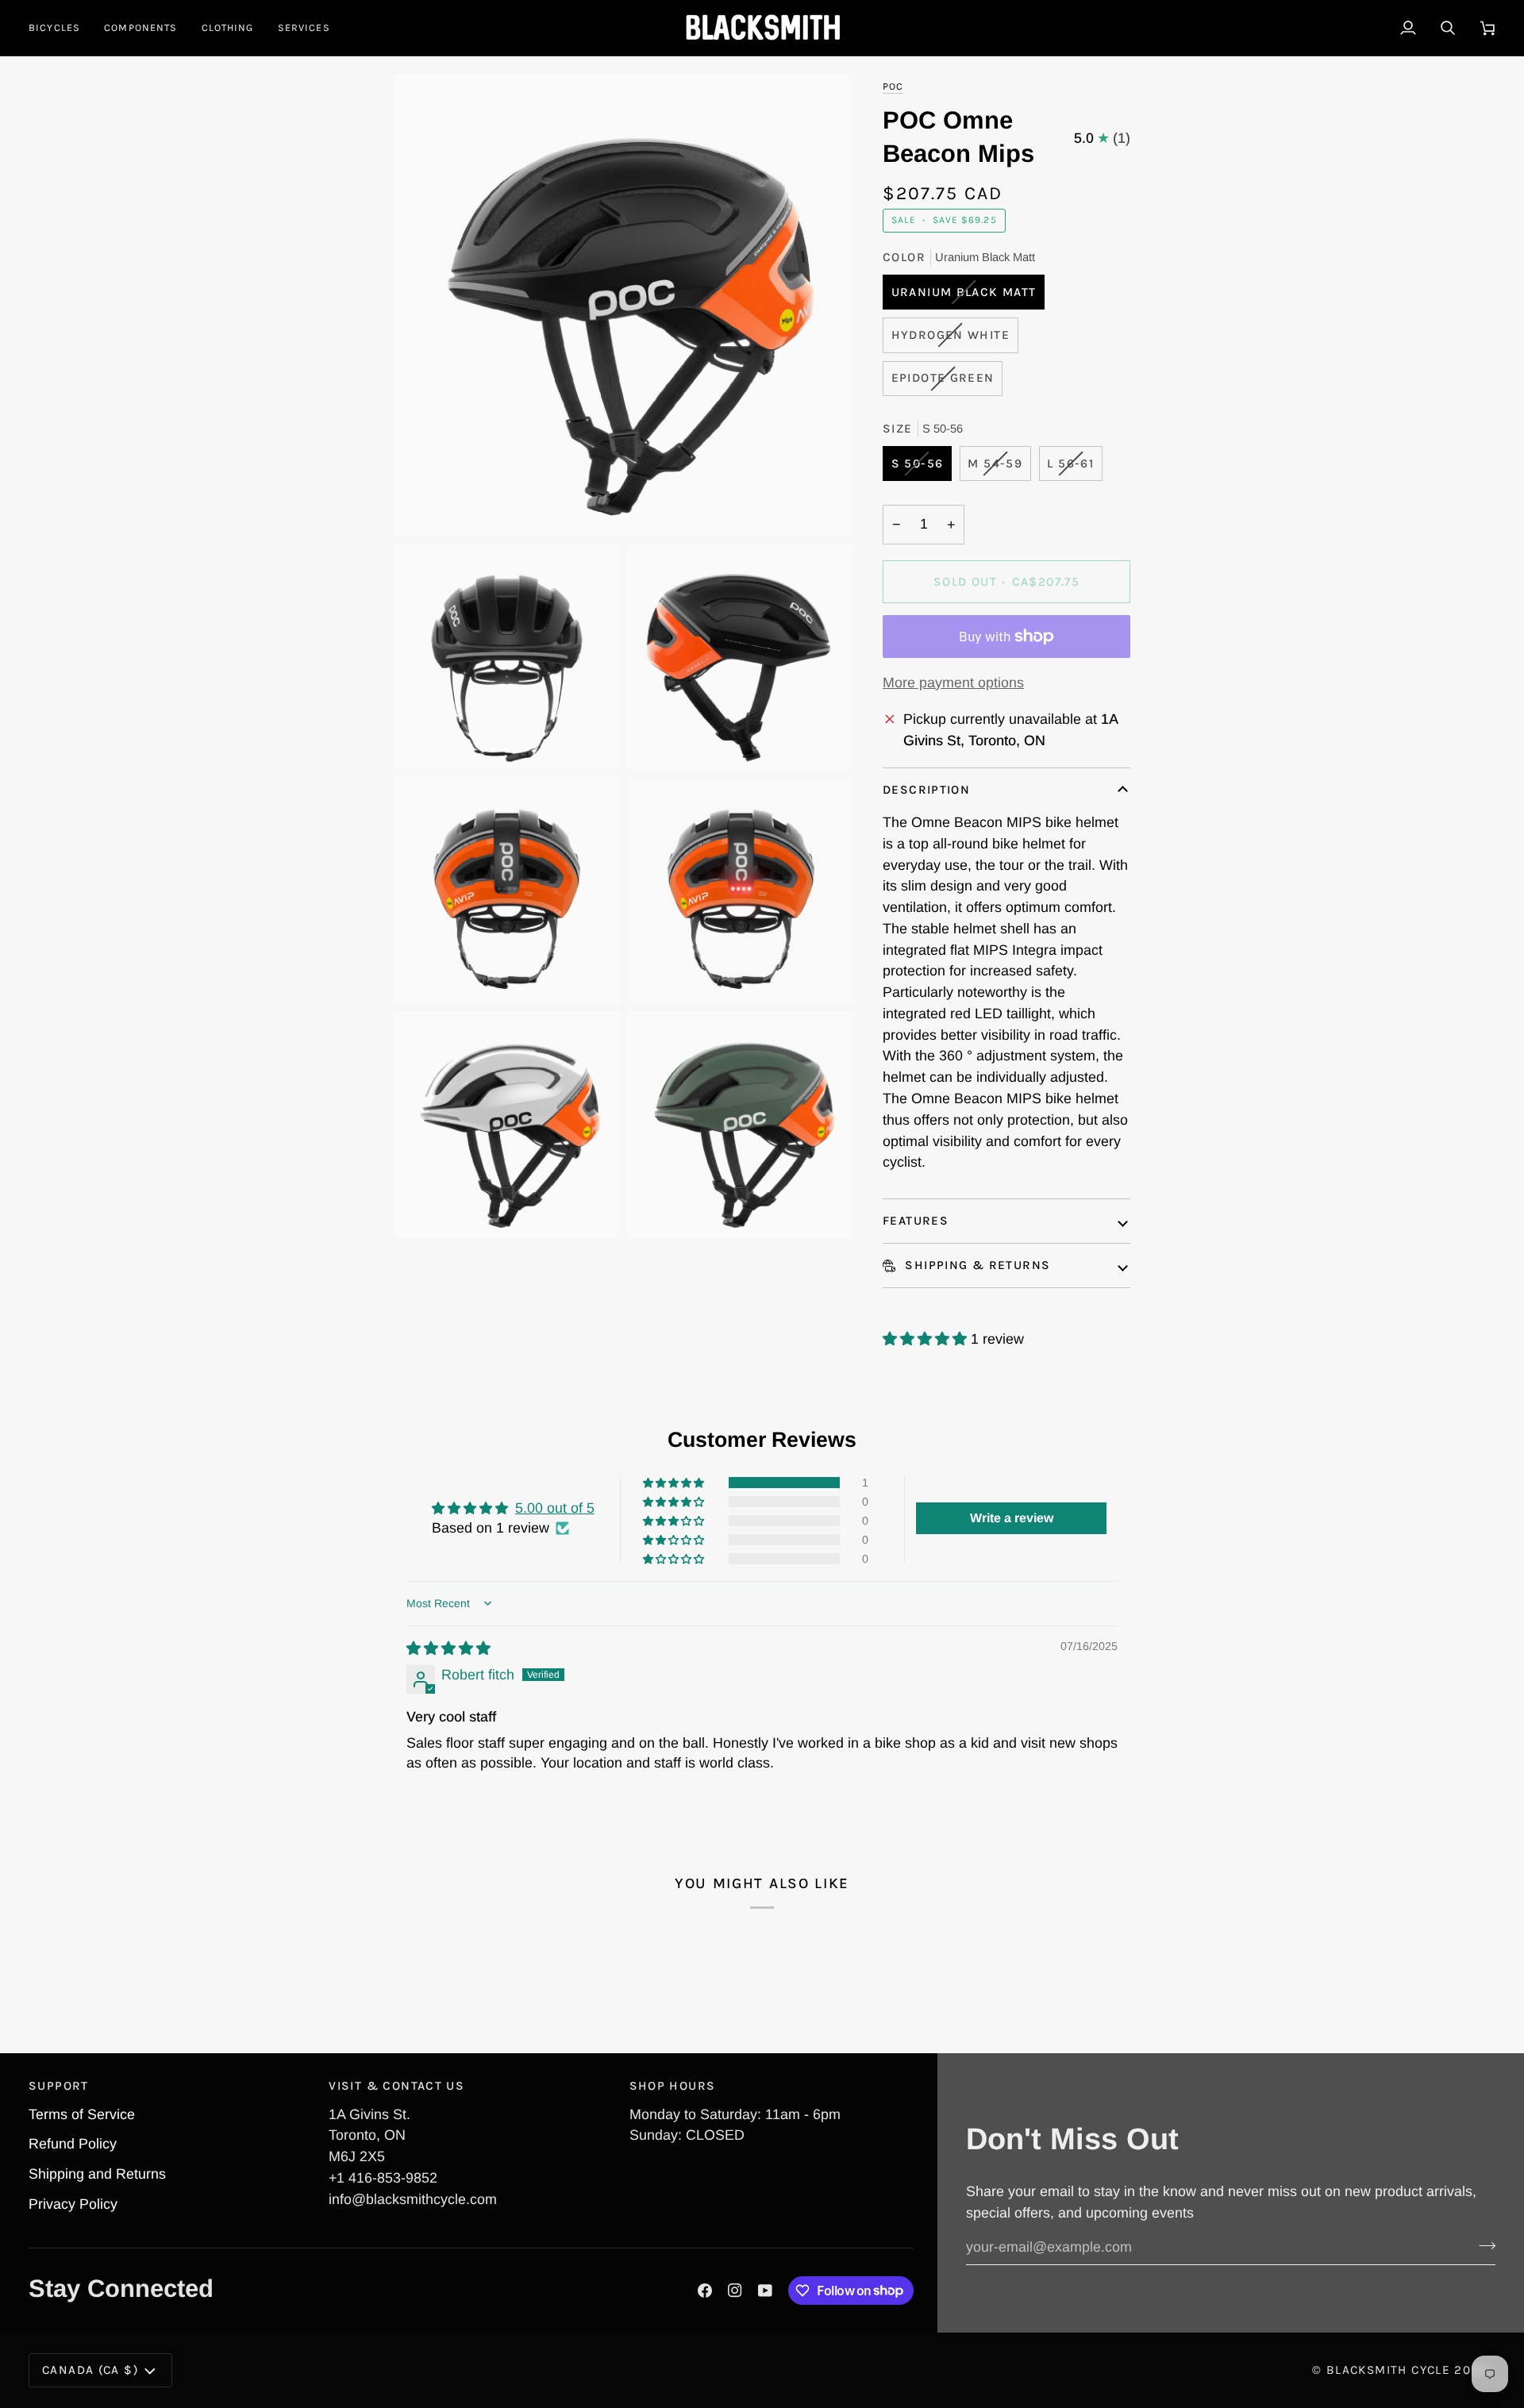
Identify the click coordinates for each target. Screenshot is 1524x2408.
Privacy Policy (73, 2204)
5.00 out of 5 (555, 1508)
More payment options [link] (953, 683)
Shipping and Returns (97, 2174)
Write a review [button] (1012, 1518)
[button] (60, 28)
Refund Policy (73, 2144)
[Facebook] (705, 2291)
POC (893, 86)
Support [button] (59, 2086)
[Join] (1482, 2245)
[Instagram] (735, 2291)
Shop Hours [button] (673, 2086)
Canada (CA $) (90, 2370)
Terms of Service (82, 2114)
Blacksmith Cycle (1388, 2370)
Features (916, 1221)
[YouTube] (765, 2291)
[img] (448, 1648)
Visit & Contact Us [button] (396, 2086)
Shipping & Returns (976, 1265)
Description (926, 790)
